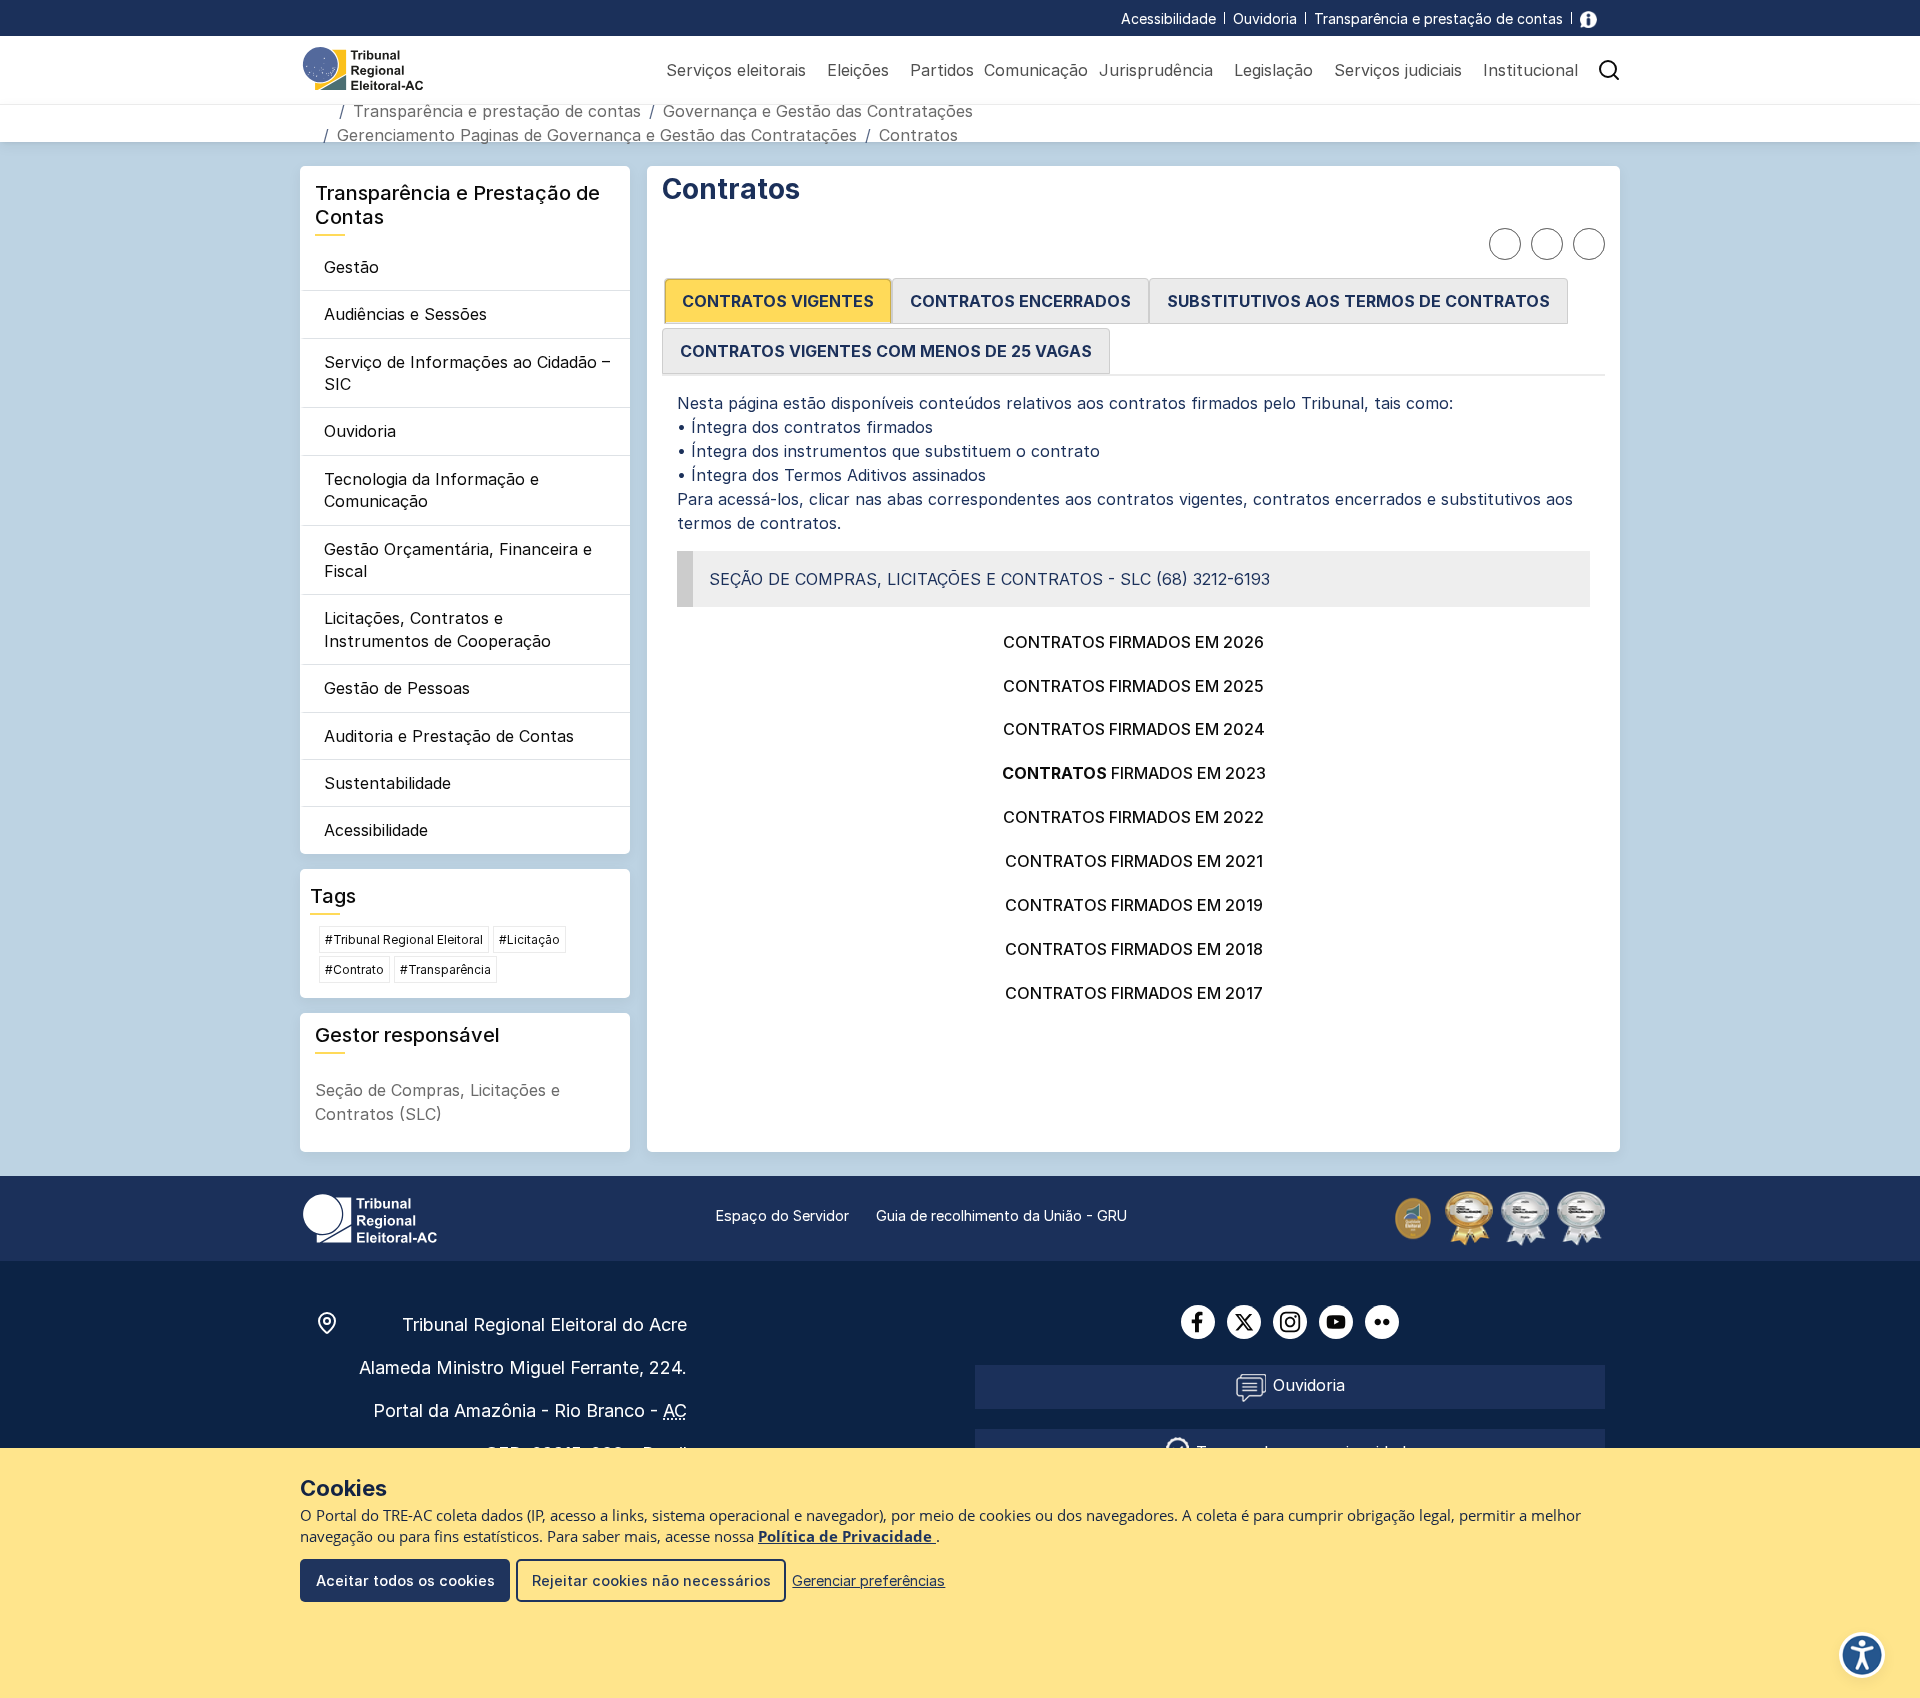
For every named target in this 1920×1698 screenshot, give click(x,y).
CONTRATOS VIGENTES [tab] (778, 301)
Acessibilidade (1168, 18)
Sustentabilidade (387, 783)
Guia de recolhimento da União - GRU (1001, 1215)
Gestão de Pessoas (397, 688)
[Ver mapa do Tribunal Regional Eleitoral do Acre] (337, 1323)
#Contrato (354, 969)
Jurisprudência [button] (1156, 70)
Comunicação (1036, 70)
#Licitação (529, 939)
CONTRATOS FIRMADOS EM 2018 (1134, 949)
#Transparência (445, 969)
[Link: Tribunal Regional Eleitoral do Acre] (370, 1217)
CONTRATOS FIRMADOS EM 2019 (1134, 905)
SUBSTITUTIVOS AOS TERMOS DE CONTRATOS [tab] (1358, 301)
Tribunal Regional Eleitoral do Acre (544, 1324)
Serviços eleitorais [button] (736, 70)
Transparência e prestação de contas (1438, 18)
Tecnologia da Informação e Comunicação (431, 490)
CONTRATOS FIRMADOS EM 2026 (1133, 642)
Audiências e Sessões (405, 314)
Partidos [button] (942, 70)
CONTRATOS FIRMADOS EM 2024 (1134, 729)
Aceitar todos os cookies (405, 1580)
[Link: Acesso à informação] (1588, 18)
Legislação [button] (1273, 70)
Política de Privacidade (847, 1536)
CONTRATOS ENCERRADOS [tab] (1020, 301)
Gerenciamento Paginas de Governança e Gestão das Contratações (597, 135)
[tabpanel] (1133, 700)
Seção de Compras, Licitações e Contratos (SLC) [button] (437, 1102)
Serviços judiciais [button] (1398, 70)
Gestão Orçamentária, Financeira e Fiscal (458, 560)
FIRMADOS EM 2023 (1134, 773)
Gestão (351, 267)
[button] (1609, 70)
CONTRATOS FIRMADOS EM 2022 (1133, 817)
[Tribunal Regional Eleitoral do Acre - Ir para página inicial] (363, 67)
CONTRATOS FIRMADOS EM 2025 (1133, 686)
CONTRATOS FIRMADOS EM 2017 (1134, 993)
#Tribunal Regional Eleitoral (404, 939)
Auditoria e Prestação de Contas (449, 736)
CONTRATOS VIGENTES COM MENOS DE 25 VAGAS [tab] (886, 351)
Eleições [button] (858, 70)
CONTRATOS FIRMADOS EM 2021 (1134, 861)
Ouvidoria (1265, 18)
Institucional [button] (1530, 70)
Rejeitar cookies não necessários (651, 1580)
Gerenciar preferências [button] (868, 1580)
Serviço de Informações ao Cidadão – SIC (467, 373)
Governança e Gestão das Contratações (818, 111)
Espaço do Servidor (782, 1215)
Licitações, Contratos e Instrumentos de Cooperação (437, 629)
